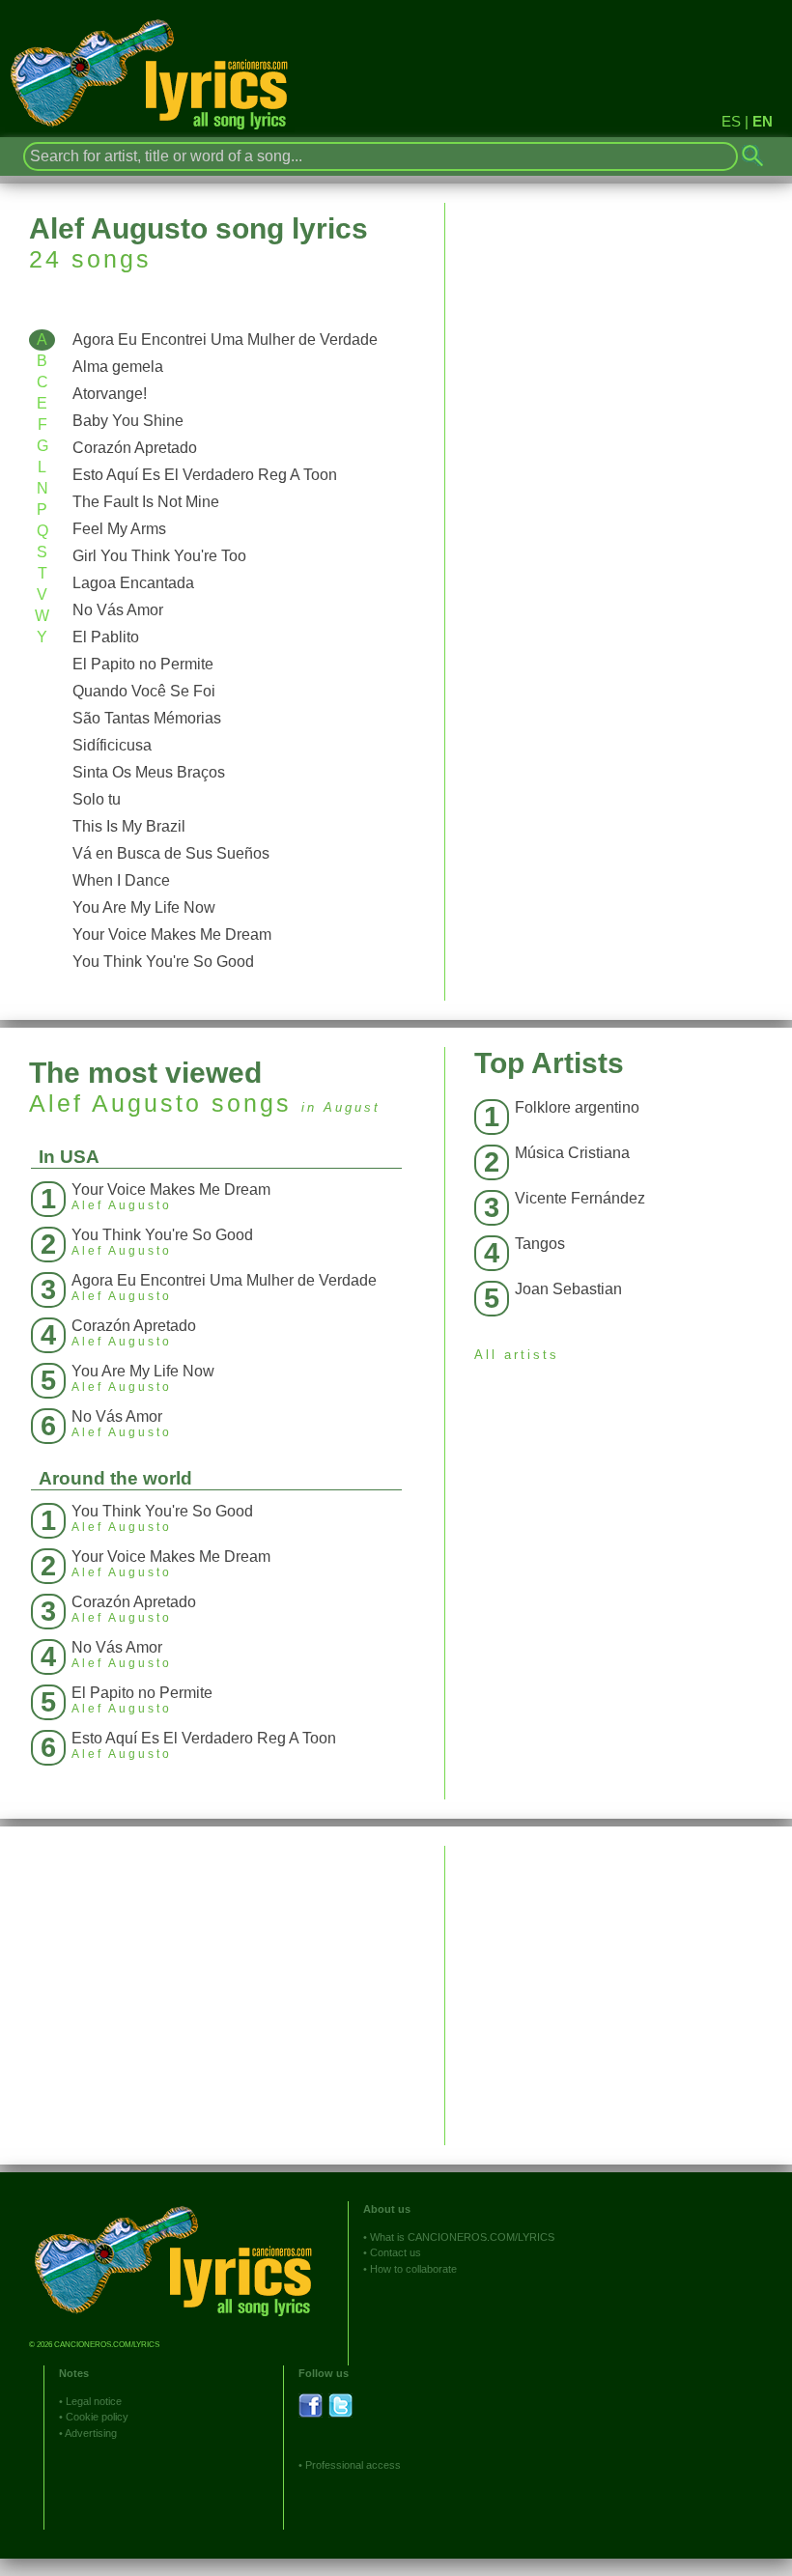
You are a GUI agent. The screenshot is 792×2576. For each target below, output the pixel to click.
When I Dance (121, 880)
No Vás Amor (118, 610)
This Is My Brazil (129, 826)
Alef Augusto (115, 1103)
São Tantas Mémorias (147, 718)
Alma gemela (118, 367)
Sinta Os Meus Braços (149, 772)
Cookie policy (97, 2417)
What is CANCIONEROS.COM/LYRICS (462, 2237)
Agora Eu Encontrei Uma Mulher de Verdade (225, 340)
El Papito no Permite (143, 664)
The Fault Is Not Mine (146, 502)
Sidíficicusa (112, 745)
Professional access (353, 2465)
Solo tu (97, 799)
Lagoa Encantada (133, 583)
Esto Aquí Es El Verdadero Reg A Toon (205, 475)
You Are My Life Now (144, 907)
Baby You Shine (128, 421)
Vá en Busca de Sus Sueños (171, 853)
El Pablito (106, 637)
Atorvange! (110, 394)
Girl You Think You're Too (159, 556)
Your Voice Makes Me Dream (172, 934)
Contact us (396, 2252)
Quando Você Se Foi (144, 691)
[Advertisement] (619, 1981)
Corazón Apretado (135, 448)
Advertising (91, 2433)
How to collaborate (413, 2269)
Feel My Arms (119, 529)
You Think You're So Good (163, 962)
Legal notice (94, 2401)
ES (731, 121)
